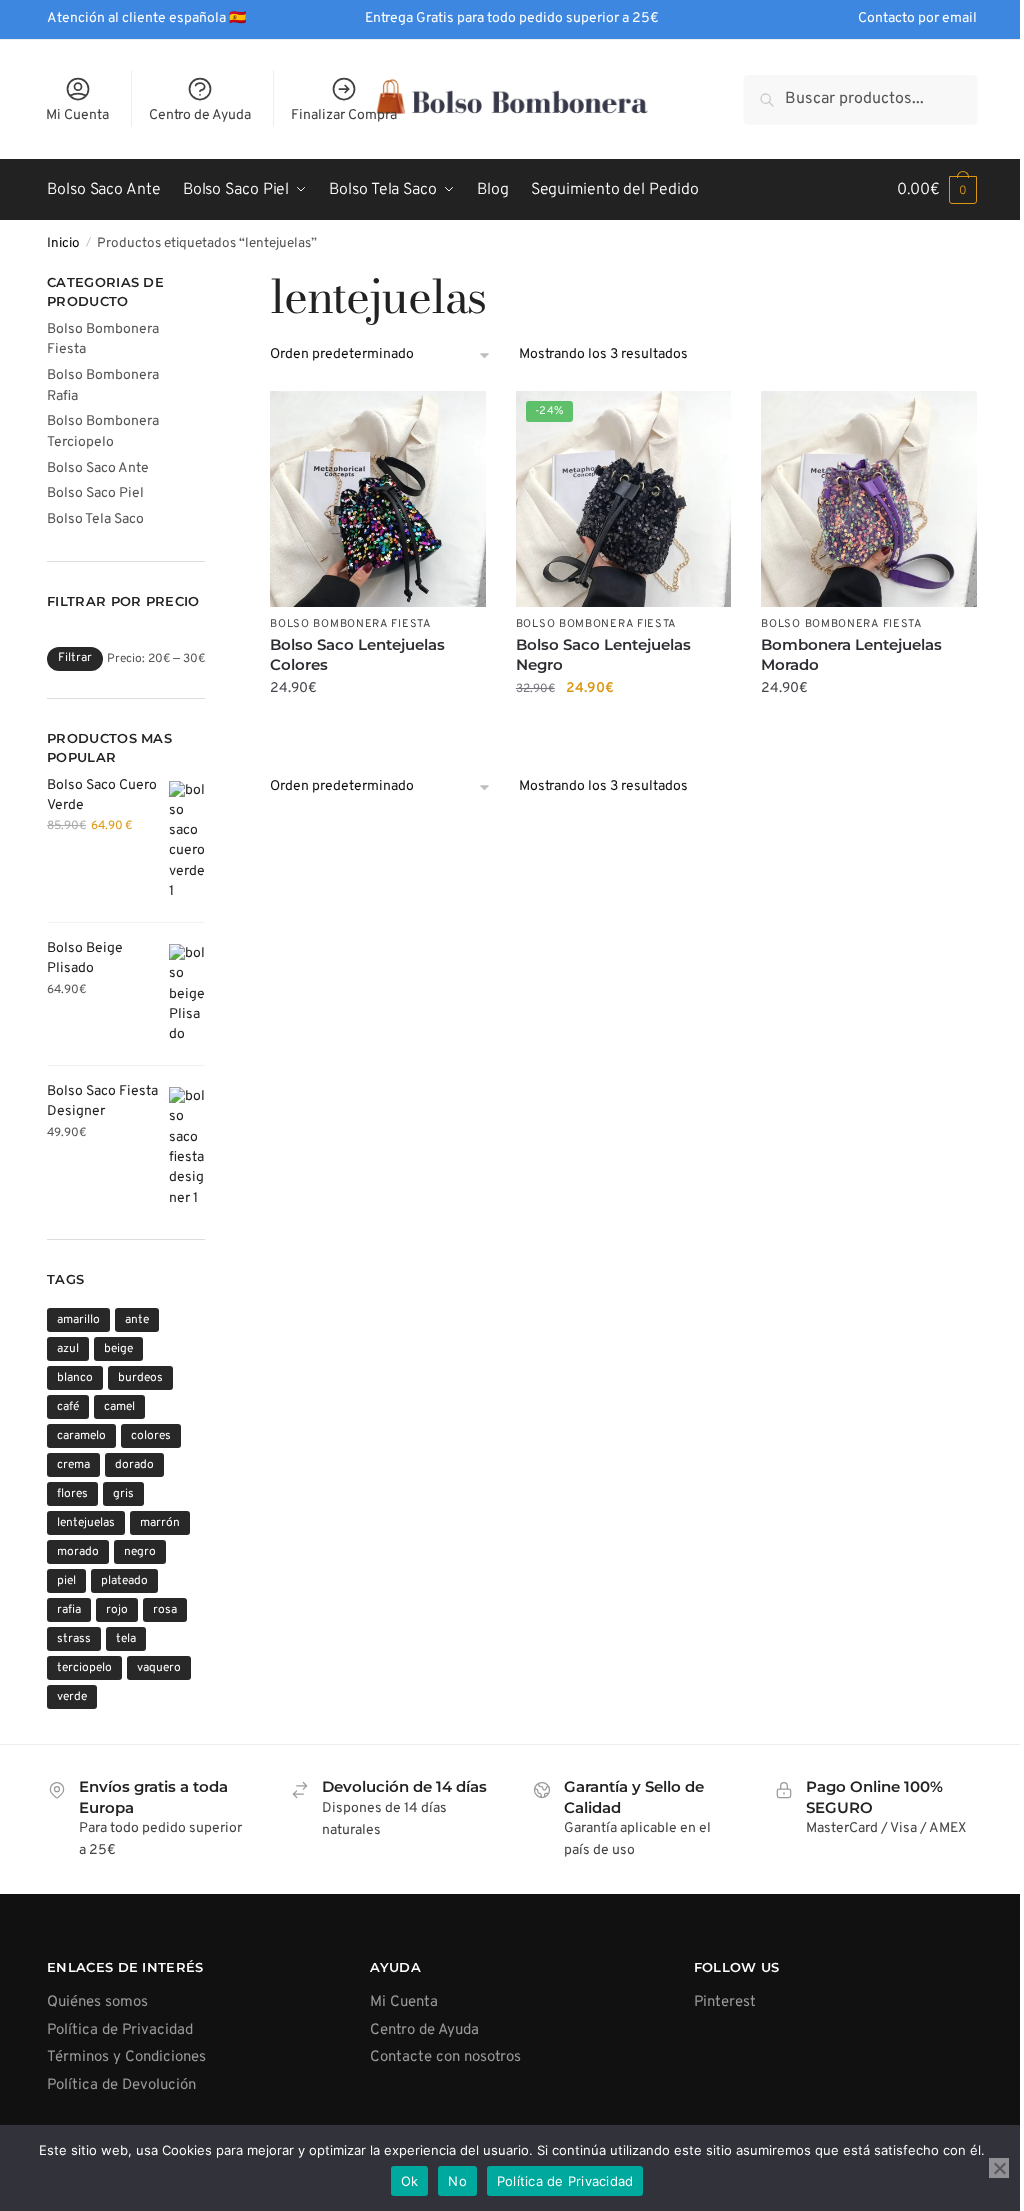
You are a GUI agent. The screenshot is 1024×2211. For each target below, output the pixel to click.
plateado (124, 1581)
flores (72, 1494)
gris (123, 1494)
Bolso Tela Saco (95, 519)
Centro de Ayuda (200, 115)
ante (137, 1320)
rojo (117, 1610)
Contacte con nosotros (445, 2057)
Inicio (63, 243)
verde (72, 1697)
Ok (410, 2181)
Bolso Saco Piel (95, 493)
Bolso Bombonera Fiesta (350, 624)
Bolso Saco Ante (98, 468)
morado (78, 1552)
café (68, 1407)
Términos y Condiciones (126, 2057)
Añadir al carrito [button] (378, 729)
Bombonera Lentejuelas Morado (851, 654)
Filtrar (75, 658)
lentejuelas (86, 1523)
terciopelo (84, 1668)
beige (118, 1349)
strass (74, 1639)
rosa (165, 1610)
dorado (134, 1465)
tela (126, 1639)
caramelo (81, 1436)
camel (119, 1407)
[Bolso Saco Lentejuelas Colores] (378, 499)
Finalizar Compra (344, 115)
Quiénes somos (97, 2002)
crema (73, 1465)
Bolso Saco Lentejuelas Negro (603, 654)
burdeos (140, 1378)
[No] (999, 2168)
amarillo (78, 1320)
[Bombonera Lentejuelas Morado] (869, 499)
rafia (69, 1610)
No (457, 2181)
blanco (75, 1378)
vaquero (159, 1668)
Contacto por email (917, 18)
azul (68, 1349)
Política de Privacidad (120, 2030)
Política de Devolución (121, 2085)
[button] (936, 190)
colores (151, 1436)
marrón (160, 1523)
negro (140, 1552)
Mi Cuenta (77, 115)
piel (66, 1581)
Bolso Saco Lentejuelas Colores (357, 654)
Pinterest (725, 2002)
